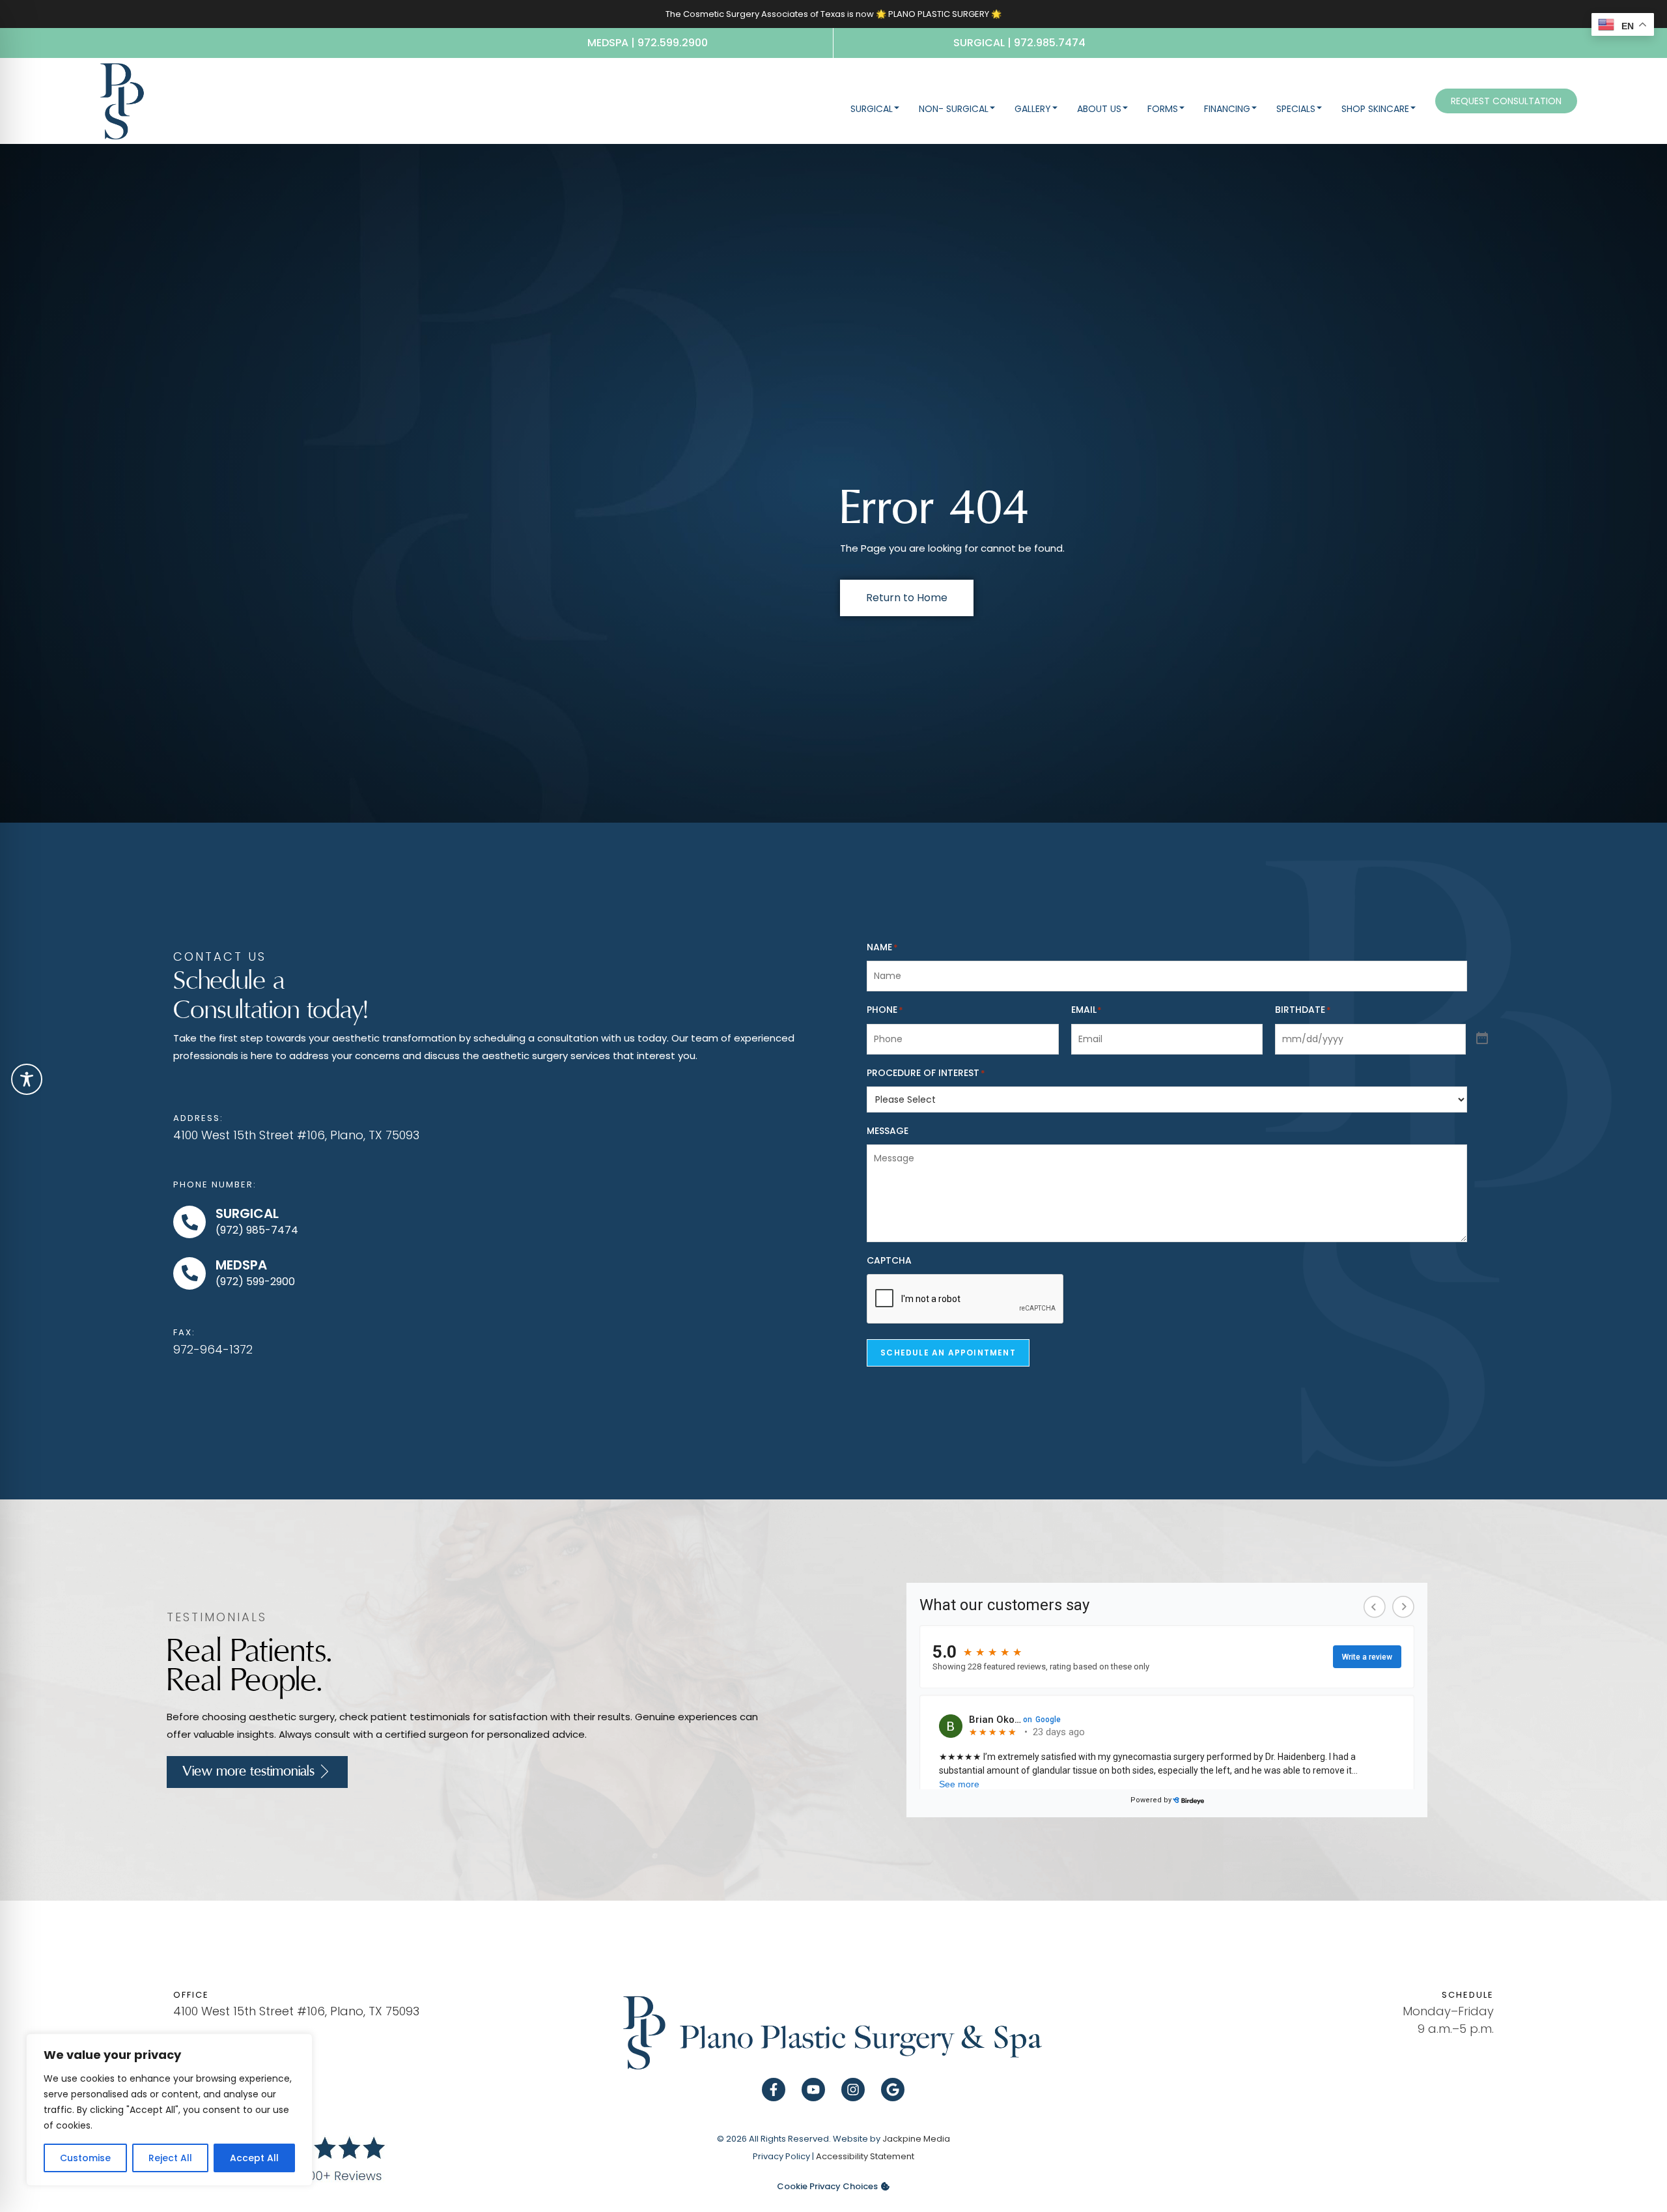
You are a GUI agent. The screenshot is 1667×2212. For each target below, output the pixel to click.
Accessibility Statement (865, 2156)
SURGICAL (247, 1213)
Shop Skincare (1375, 109)
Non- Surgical (954, 109)
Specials (1296, 109)
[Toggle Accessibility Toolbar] (27, 1079)
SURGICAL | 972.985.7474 (1019, 43)
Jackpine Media (916, 2139)
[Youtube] (813, 2090)
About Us (1099, 109)
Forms (1163, 109)
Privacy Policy (781, 2156)
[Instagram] (853, 2090)
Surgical (872, 109)
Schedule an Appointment (948, 1353)
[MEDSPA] (189, 1273)
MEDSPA (241, 1265)
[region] (169, 2110)
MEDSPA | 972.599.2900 (648, 43)
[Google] (893, 2090)
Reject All (170, 2158)
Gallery (1033, 109)
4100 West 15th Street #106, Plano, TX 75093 (296, 1135)
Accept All (254, 2158)
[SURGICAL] (189, 1222)
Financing (1227, 109)
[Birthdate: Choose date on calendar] (1482, 1039)
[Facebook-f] (774, 2090)
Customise (85, 2158)
